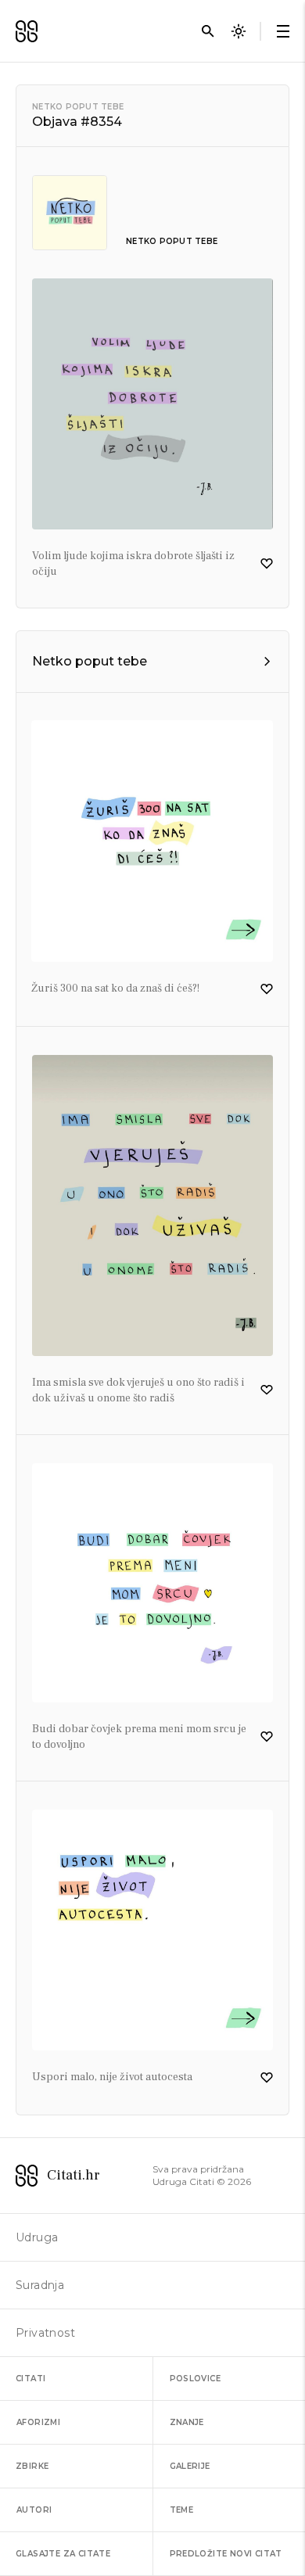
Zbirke (32, 2466)
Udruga (37, 2237)
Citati (30, 2379)
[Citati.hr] (27, 31)
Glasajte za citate (63, 2554)
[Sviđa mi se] (267, 564)
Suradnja (40, 2285)
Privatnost (45, 2333)
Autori (34, 2510)
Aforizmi (38, 2422)
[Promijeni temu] (239, 31)
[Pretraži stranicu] (208, 31)
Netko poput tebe (78, 107)
